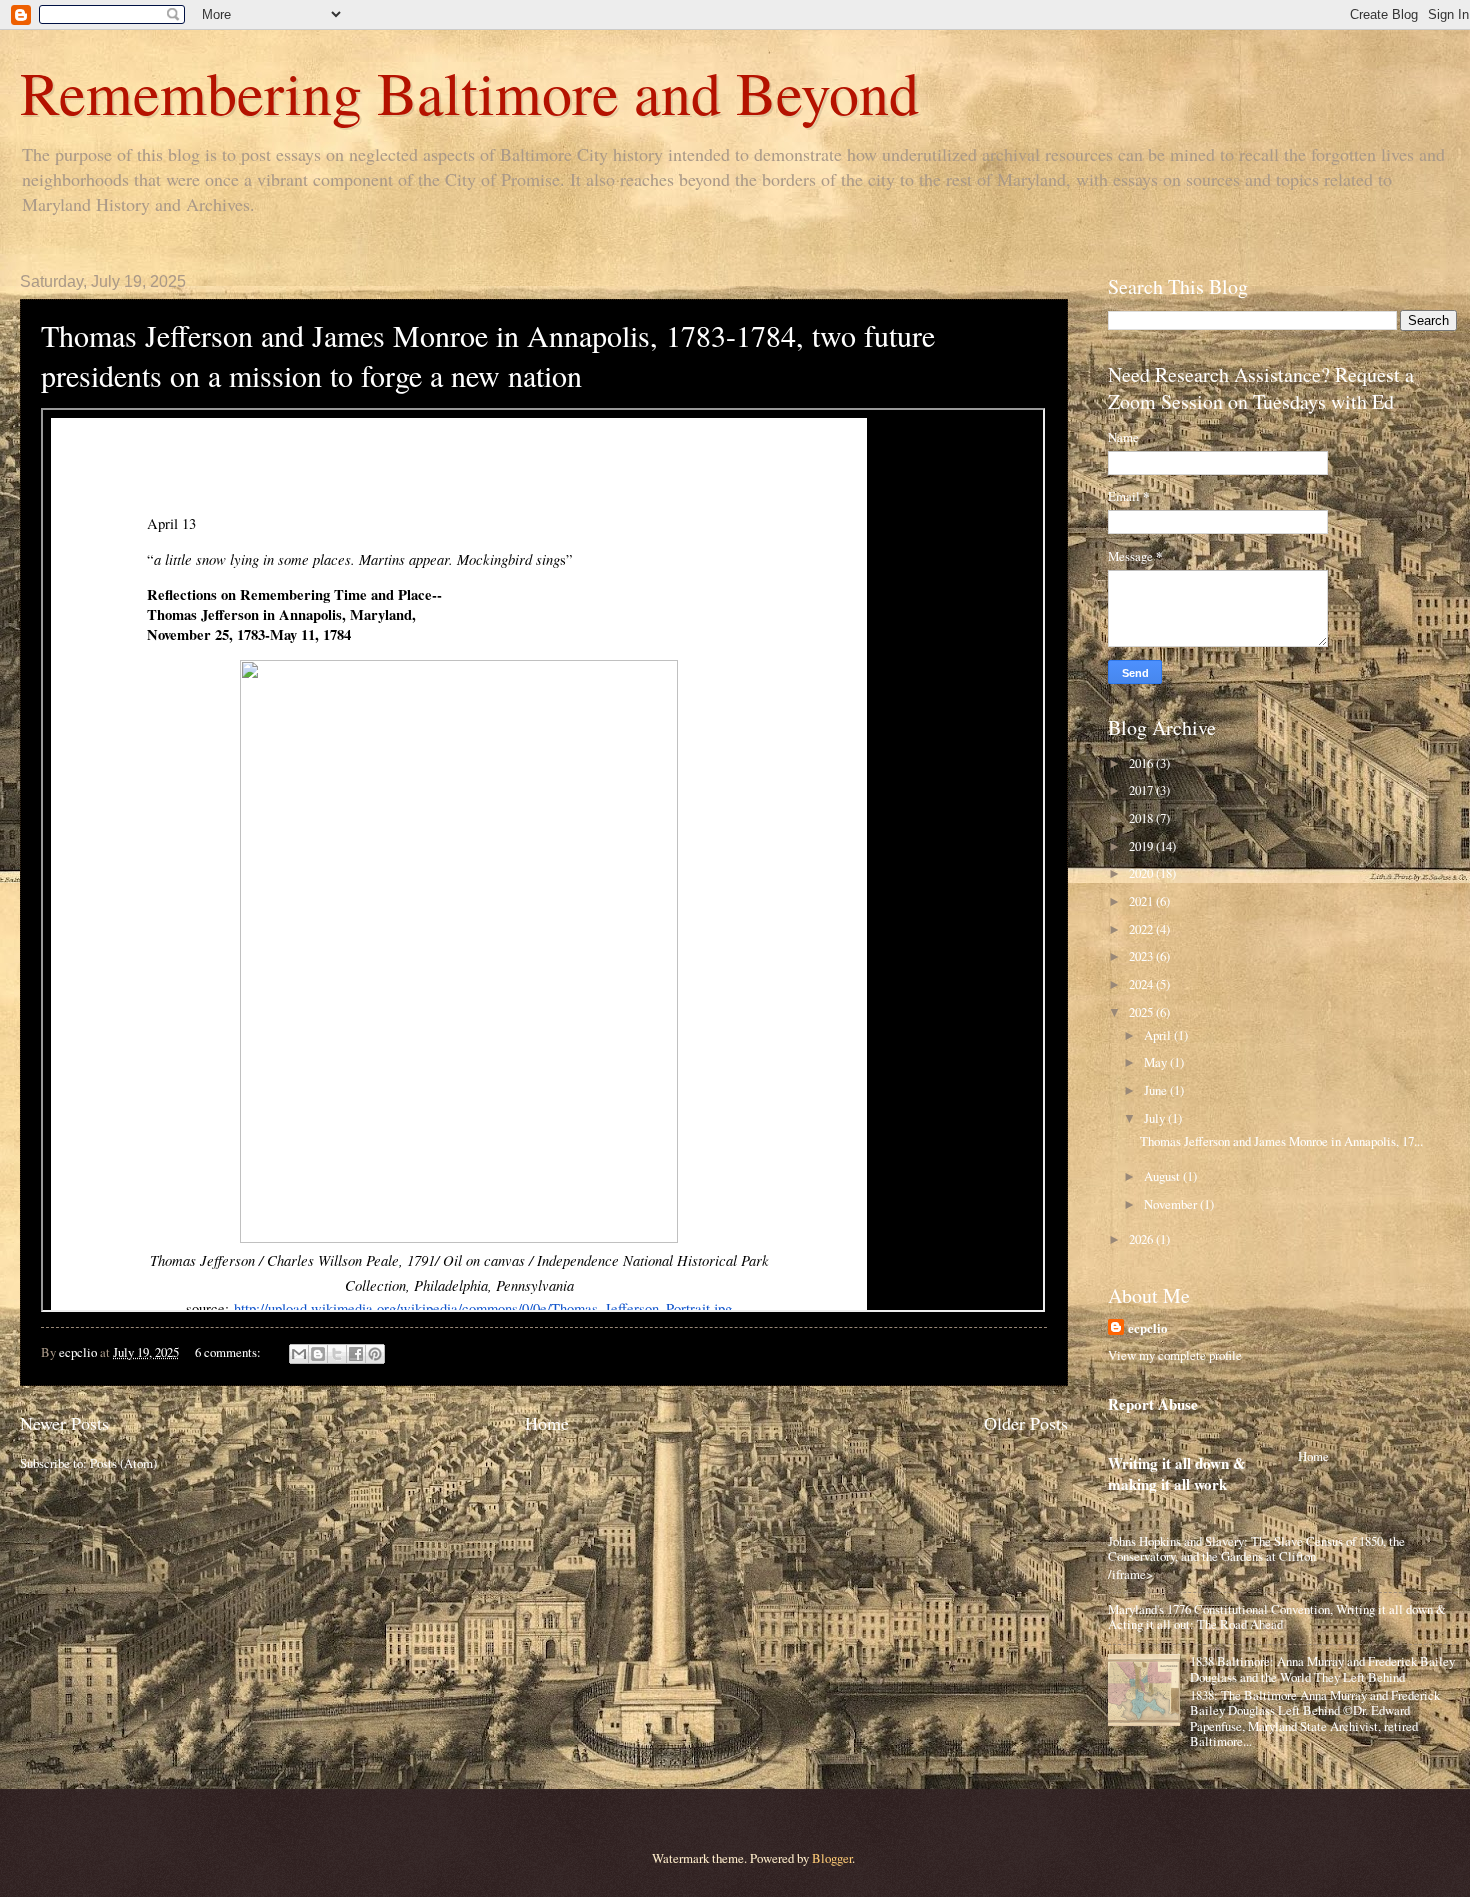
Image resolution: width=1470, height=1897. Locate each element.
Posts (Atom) (123, 1463)
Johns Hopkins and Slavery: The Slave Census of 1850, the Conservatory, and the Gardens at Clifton (1256, 1548)
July (1156, 1118)
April (1159, 1035)
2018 (1142, 818)
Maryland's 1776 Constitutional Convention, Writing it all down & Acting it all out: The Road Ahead (1277, 1616)
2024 (1142, 984)
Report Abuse (1153, 1404)
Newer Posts (64, 1423)
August (1163, 1176)
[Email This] (299, 1354)
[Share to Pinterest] (375, 1354)
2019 (1142, 846)
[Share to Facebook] (356, 1354)
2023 (1142, 956)
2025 (1142, 1012)
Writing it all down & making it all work (1177, 1473)
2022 (1142, 929)
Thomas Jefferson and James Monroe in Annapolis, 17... (1281, 1141)
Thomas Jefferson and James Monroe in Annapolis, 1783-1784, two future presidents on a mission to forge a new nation (488, 355)
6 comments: (229, 1352)
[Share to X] (337, 1354)
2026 (1142, 1239)
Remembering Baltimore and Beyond (469, 92)
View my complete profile (1175, 1355)
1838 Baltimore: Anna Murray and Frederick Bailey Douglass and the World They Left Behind (1322, 1668)
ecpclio (1147, 1328)
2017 (1142, 790)
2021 (1142, 901)
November (1172, 1204)
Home (547, 1423)
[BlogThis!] (318, 1354)
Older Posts (1026, 1423)
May (1157, 1062)
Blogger (832, 1858)
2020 (1142, 873)
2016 (1142, 763)
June (1157, 1090)
